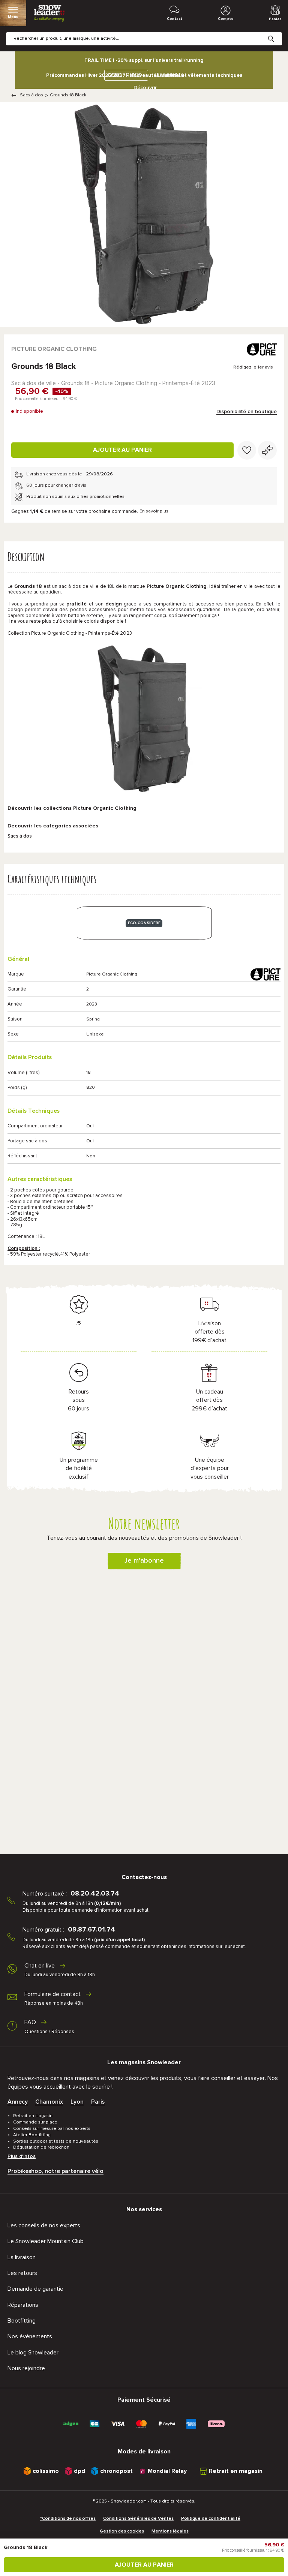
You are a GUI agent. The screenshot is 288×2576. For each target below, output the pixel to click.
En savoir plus (154, 511)
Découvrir (145, 88)
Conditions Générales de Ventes (138, 2519)
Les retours (22, 2273)
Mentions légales (170, 2531)
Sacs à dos (31, 95)
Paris (98, 2102)
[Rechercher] (277, 33)
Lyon (77, 2102)
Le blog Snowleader (33, 2353)
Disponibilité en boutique (247, 412)
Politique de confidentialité (211, 2519)
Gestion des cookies (122, 2531)
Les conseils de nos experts (44, 2225)
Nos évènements (30, 2336)
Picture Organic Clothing (54, 349)
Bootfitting (22, 2321)
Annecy (18, 2102)
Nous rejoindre (26, 2368)
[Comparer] (267, 450)
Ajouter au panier (122, 450)
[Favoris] (247, 450)
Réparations (23, 2305)
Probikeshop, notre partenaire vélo (55, 2171)
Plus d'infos (22, 2156)
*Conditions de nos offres (68, 2519)
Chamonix (49, 2102)
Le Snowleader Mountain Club (46, 2241)
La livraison (22, 2257)
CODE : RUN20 (124, 75)
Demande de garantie (35, 2289)
